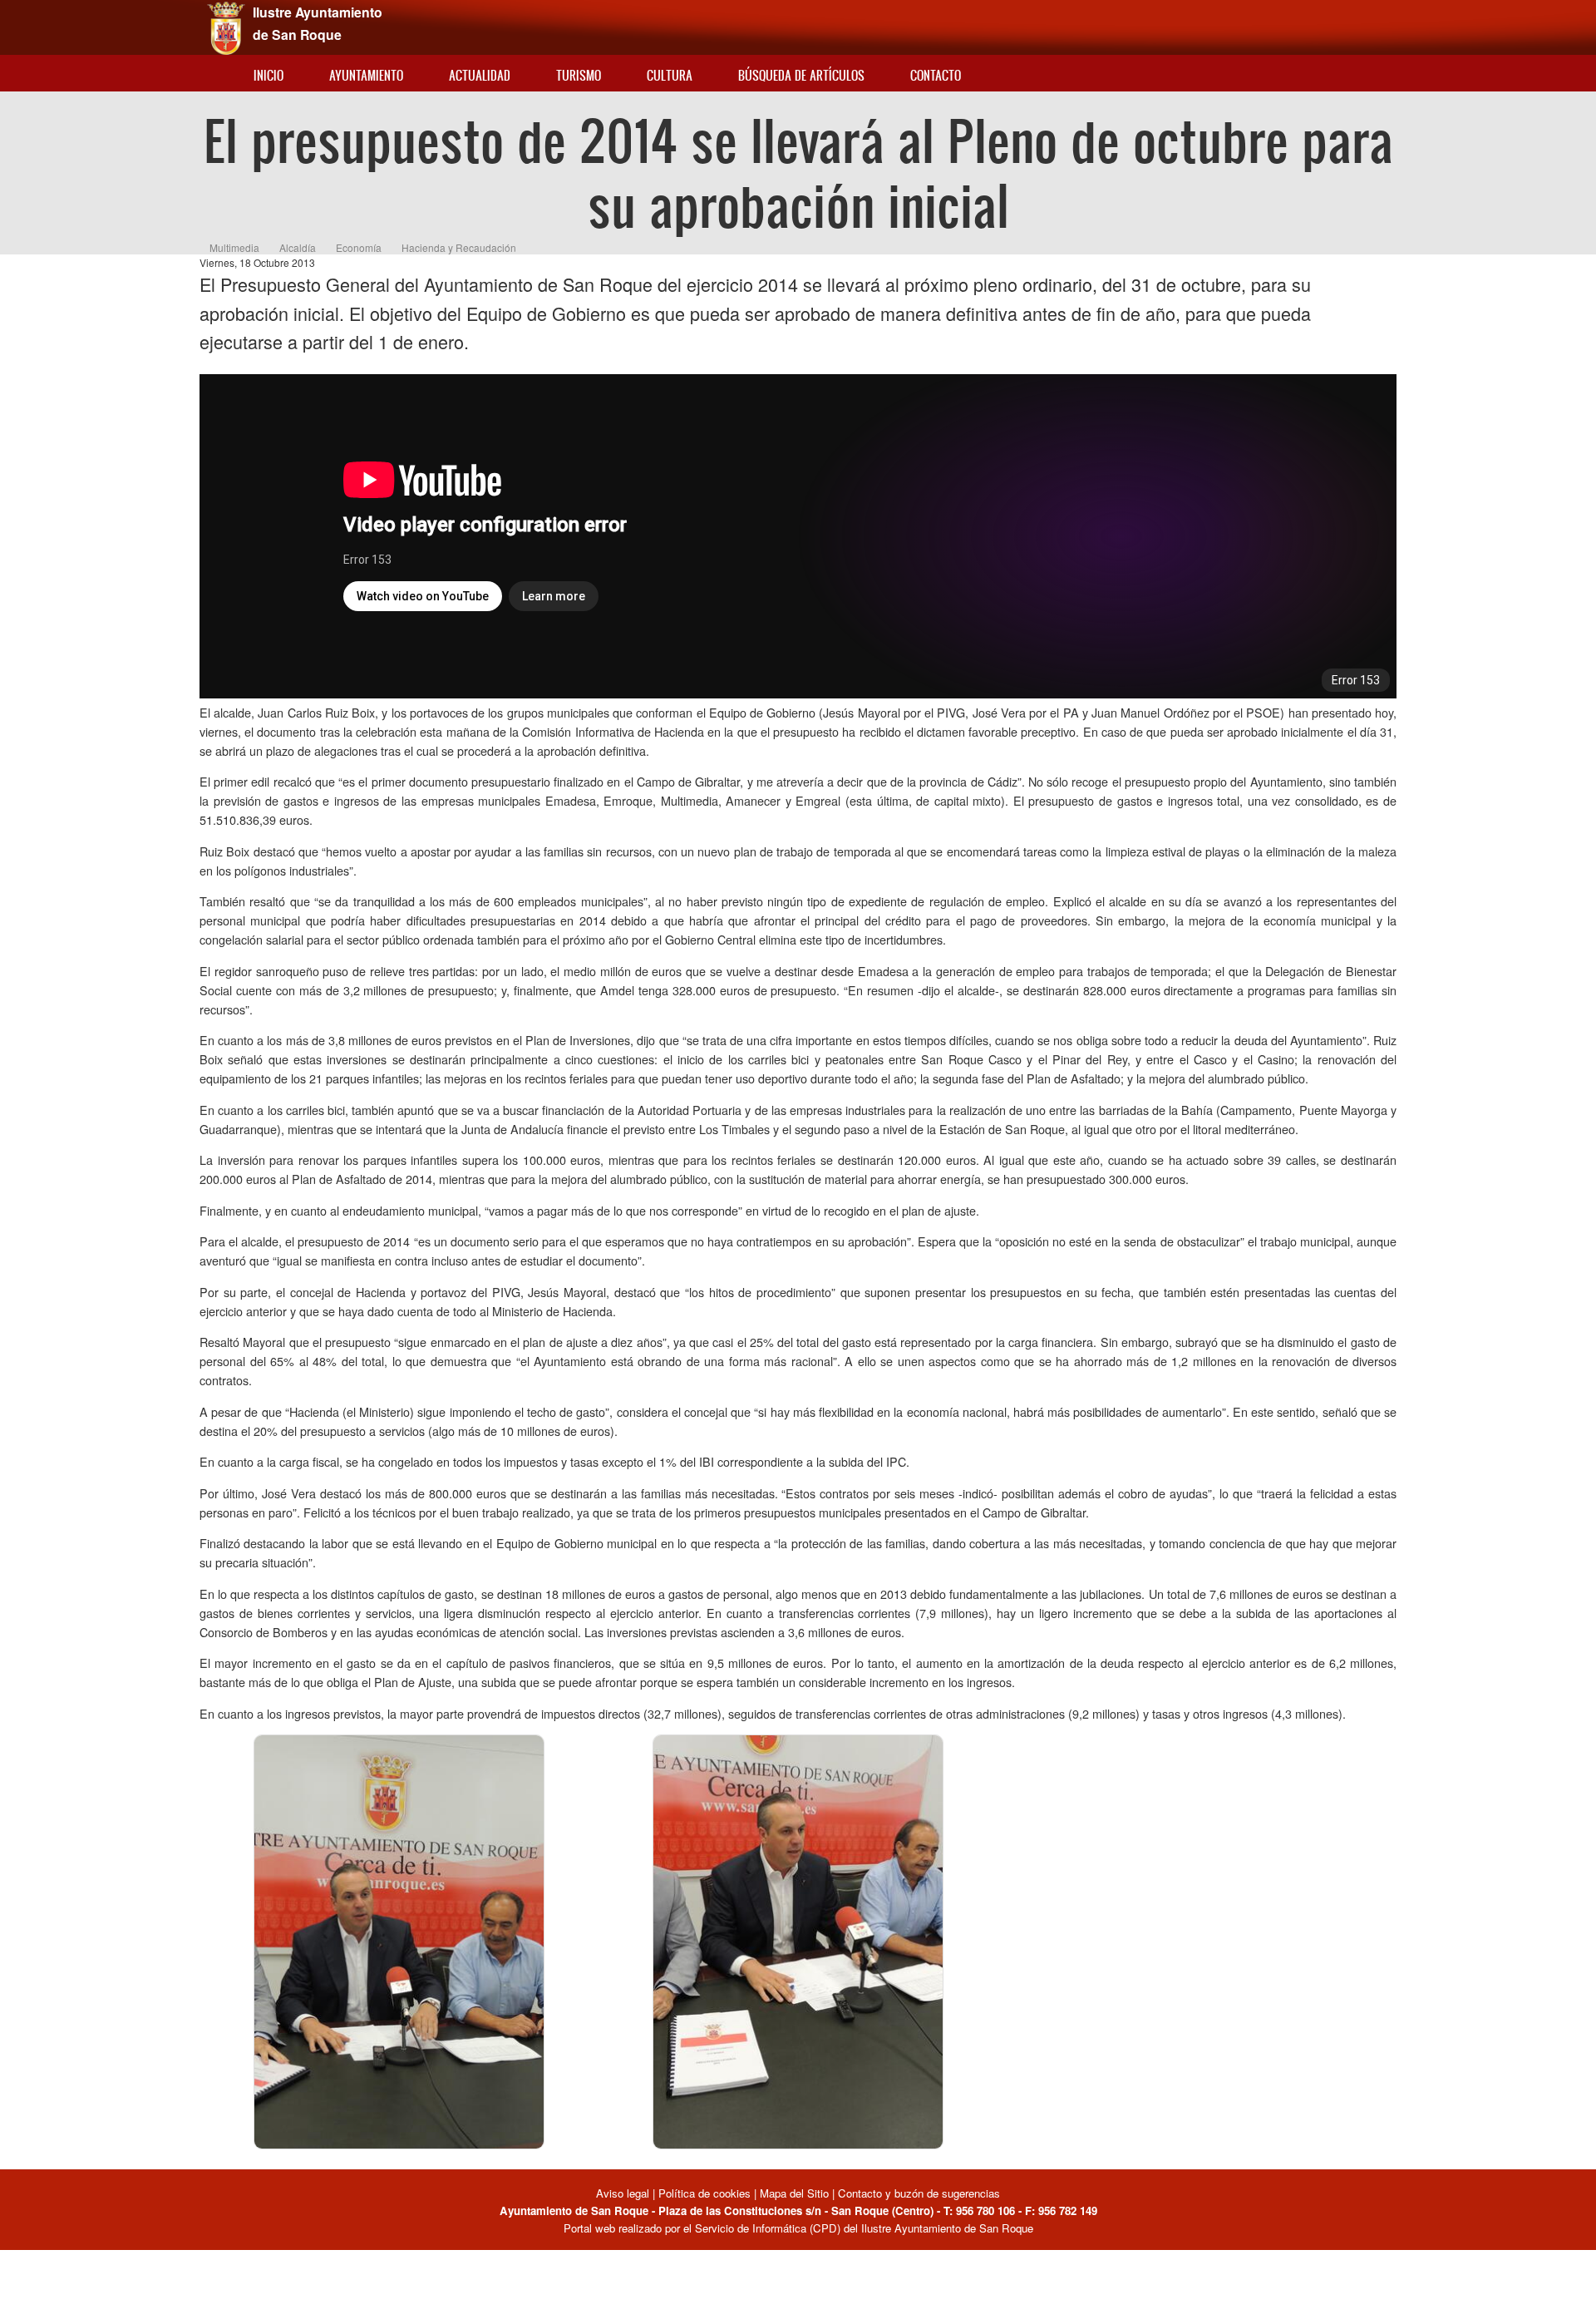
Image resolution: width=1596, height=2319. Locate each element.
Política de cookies (704, 2193)
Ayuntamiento (366, 75)
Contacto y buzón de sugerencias (919, 2193)
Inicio (268, 75)
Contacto (936, 75)
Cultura (670, 75)
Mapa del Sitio (794, 2193)
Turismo (579, 75)
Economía (359, 247)
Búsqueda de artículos (801, 75)
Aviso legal (624, 2193)
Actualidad (480, 75)
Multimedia (234, 247)
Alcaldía (298, 247)
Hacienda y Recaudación (459, 247)
